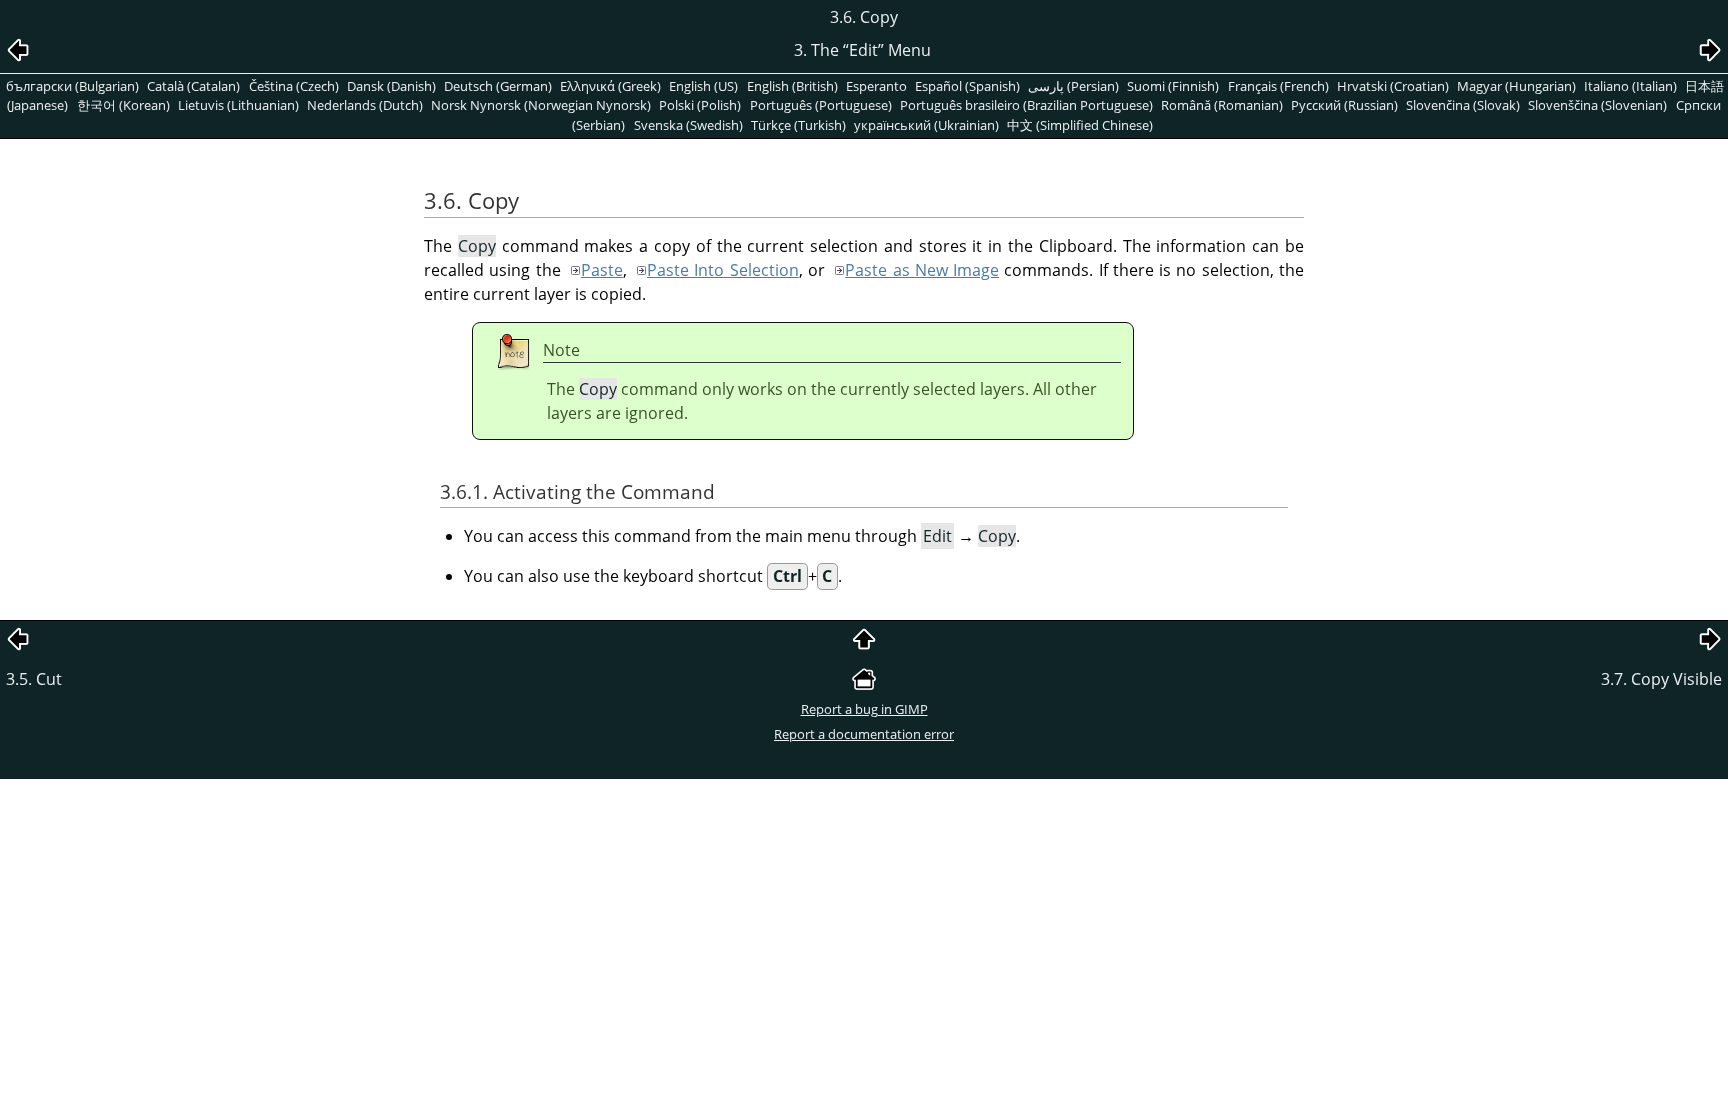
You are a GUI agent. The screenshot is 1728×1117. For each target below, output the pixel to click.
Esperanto (876, 86)
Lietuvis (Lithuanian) (238, 105)
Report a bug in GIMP (864, 709)
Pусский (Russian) (1344, 105)
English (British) (792, 86)
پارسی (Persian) (1073, 86)
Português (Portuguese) (821, 105)
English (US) (703, 86)
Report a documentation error (864, 734)
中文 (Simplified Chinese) (1080, 125)
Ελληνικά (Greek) (610, 86)
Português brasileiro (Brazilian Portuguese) (1026, 105)
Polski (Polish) (700, 105)
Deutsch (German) (498, 86)
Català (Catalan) (193, 86)
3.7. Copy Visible (1661, 679)
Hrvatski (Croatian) (1393, 86)
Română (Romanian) (1222, 105)
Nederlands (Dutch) (365, 105)
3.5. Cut (34, 679)
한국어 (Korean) (123, 105)
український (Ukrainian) (926, 125)
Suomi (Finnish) (1173, 86)
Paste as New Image (922, 270)
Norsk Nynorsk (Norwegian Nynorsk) (541, 105)
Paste (602, 270)
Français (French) (1278, 86)
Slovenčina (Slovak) (1463, 105)
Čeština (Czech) (294, 86)
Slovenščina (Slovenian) (1597, 105)
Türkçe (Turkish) (798, 125)
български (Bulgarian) (72, 86)
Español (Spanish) (967, 86)
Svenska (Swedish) (688, 125)
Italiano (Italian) (1630, 86)
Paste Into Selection (723, 270)
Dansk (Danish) (391, 86)
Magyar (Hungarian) (1516, 86)
